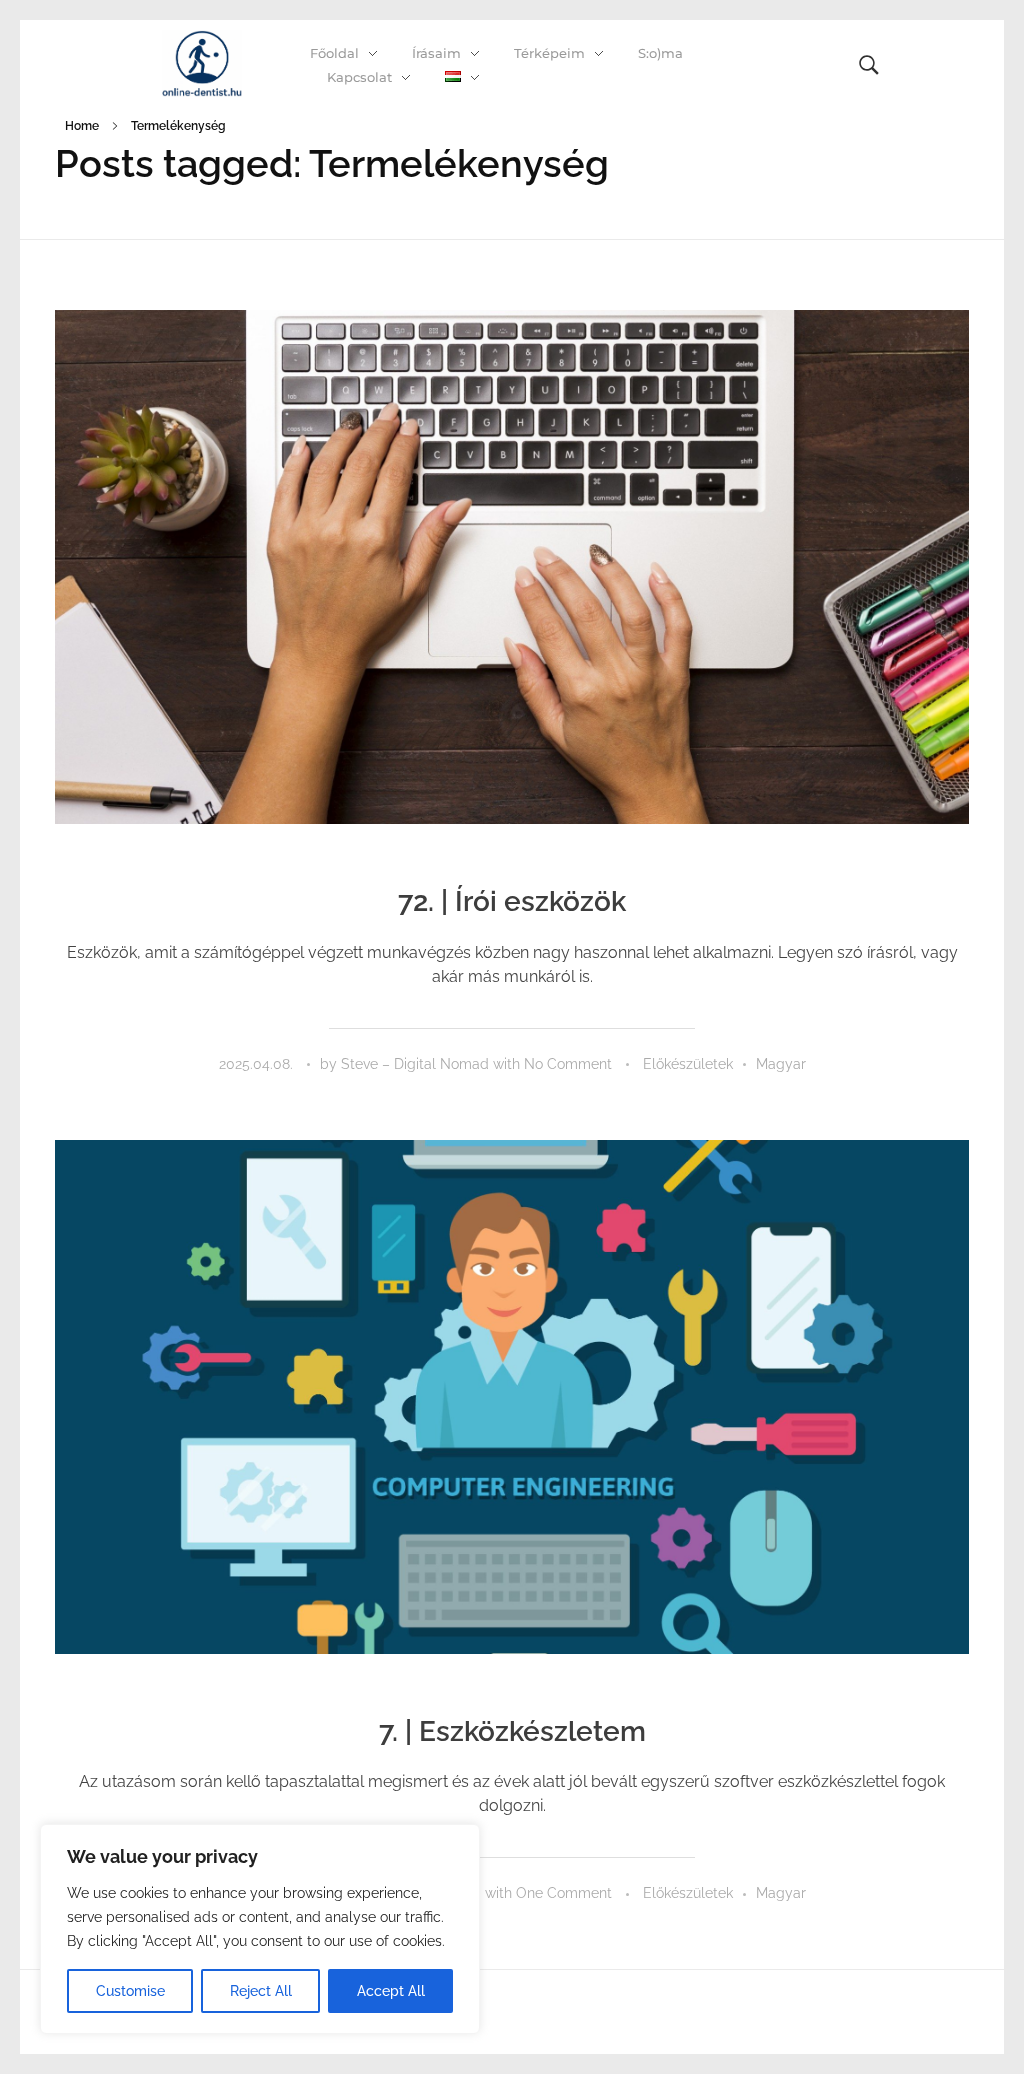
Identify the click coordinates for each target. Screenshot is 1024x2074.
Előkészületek (688, 1064)
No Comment (568, 1064)
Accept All (391, 1991)
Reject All (261, 1991)
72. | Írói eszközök (512, 901)
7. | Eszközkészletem (512, 1731)
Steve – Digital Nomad (417, 1064)
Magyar (781, 1064)
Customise (130, 1991)
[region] (260, 1929)
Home (82, 126)
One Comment (564, 1893)
